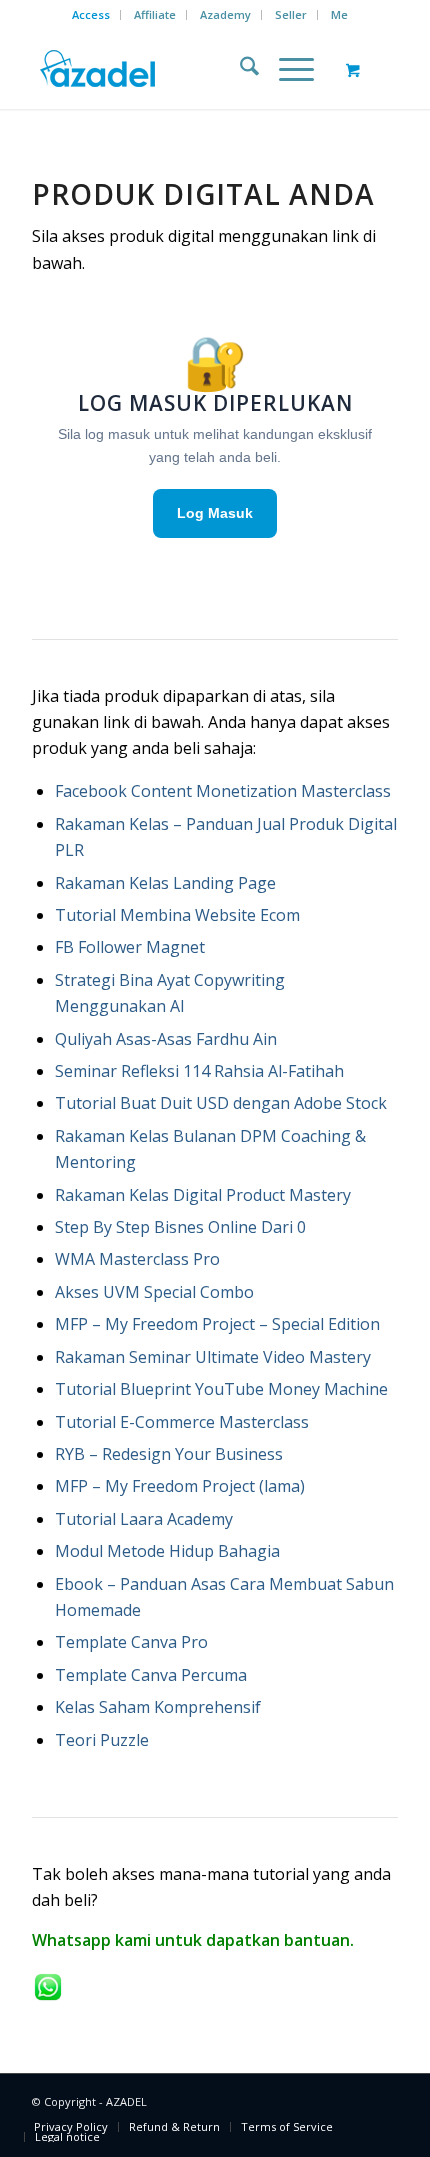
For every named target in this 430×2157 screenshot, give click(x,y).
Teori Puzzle (102, 1740)
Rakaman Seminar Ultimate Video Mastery (213, 1357)
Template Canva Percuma (151, 1675)
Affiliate (155, 14)
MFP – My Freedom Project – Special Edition (217, 1324)
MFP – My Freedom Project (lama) (180, 1486)
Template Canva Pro (131, 1642)
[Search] (239, 69)
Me (339, 14)
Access (91, 14)
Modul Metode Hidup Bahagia (167, 1551)
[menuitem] (91, 15)
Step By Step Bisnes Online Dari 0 (180, 1227)
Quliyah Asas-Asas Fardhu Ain (166, 1039)
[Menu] (286, 69)
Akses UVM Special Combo (154, 1292)
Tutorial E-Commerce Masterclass (182, 1422)
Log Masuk (215, 513)
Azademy (225, 14)
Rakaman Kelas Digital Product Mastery (203, 1195)
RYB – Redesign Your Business (169, 1454)
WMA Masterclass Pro (137, 1259)
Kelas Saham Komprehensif (158, 1707)
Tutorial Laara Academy (146, 1519)
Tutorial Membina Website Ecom (177, 915)
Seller (291, 14)
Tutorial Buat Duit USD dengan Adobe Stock (221, 1103)
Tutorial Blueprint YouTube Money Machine (221, 1389)
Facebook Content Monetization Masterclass (223, 791)
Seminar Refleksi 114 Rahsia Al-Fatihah (199, 1071)
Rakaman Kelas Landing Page (165, 883)
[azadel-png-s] (178, 69)
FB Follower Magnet (130, 947)
